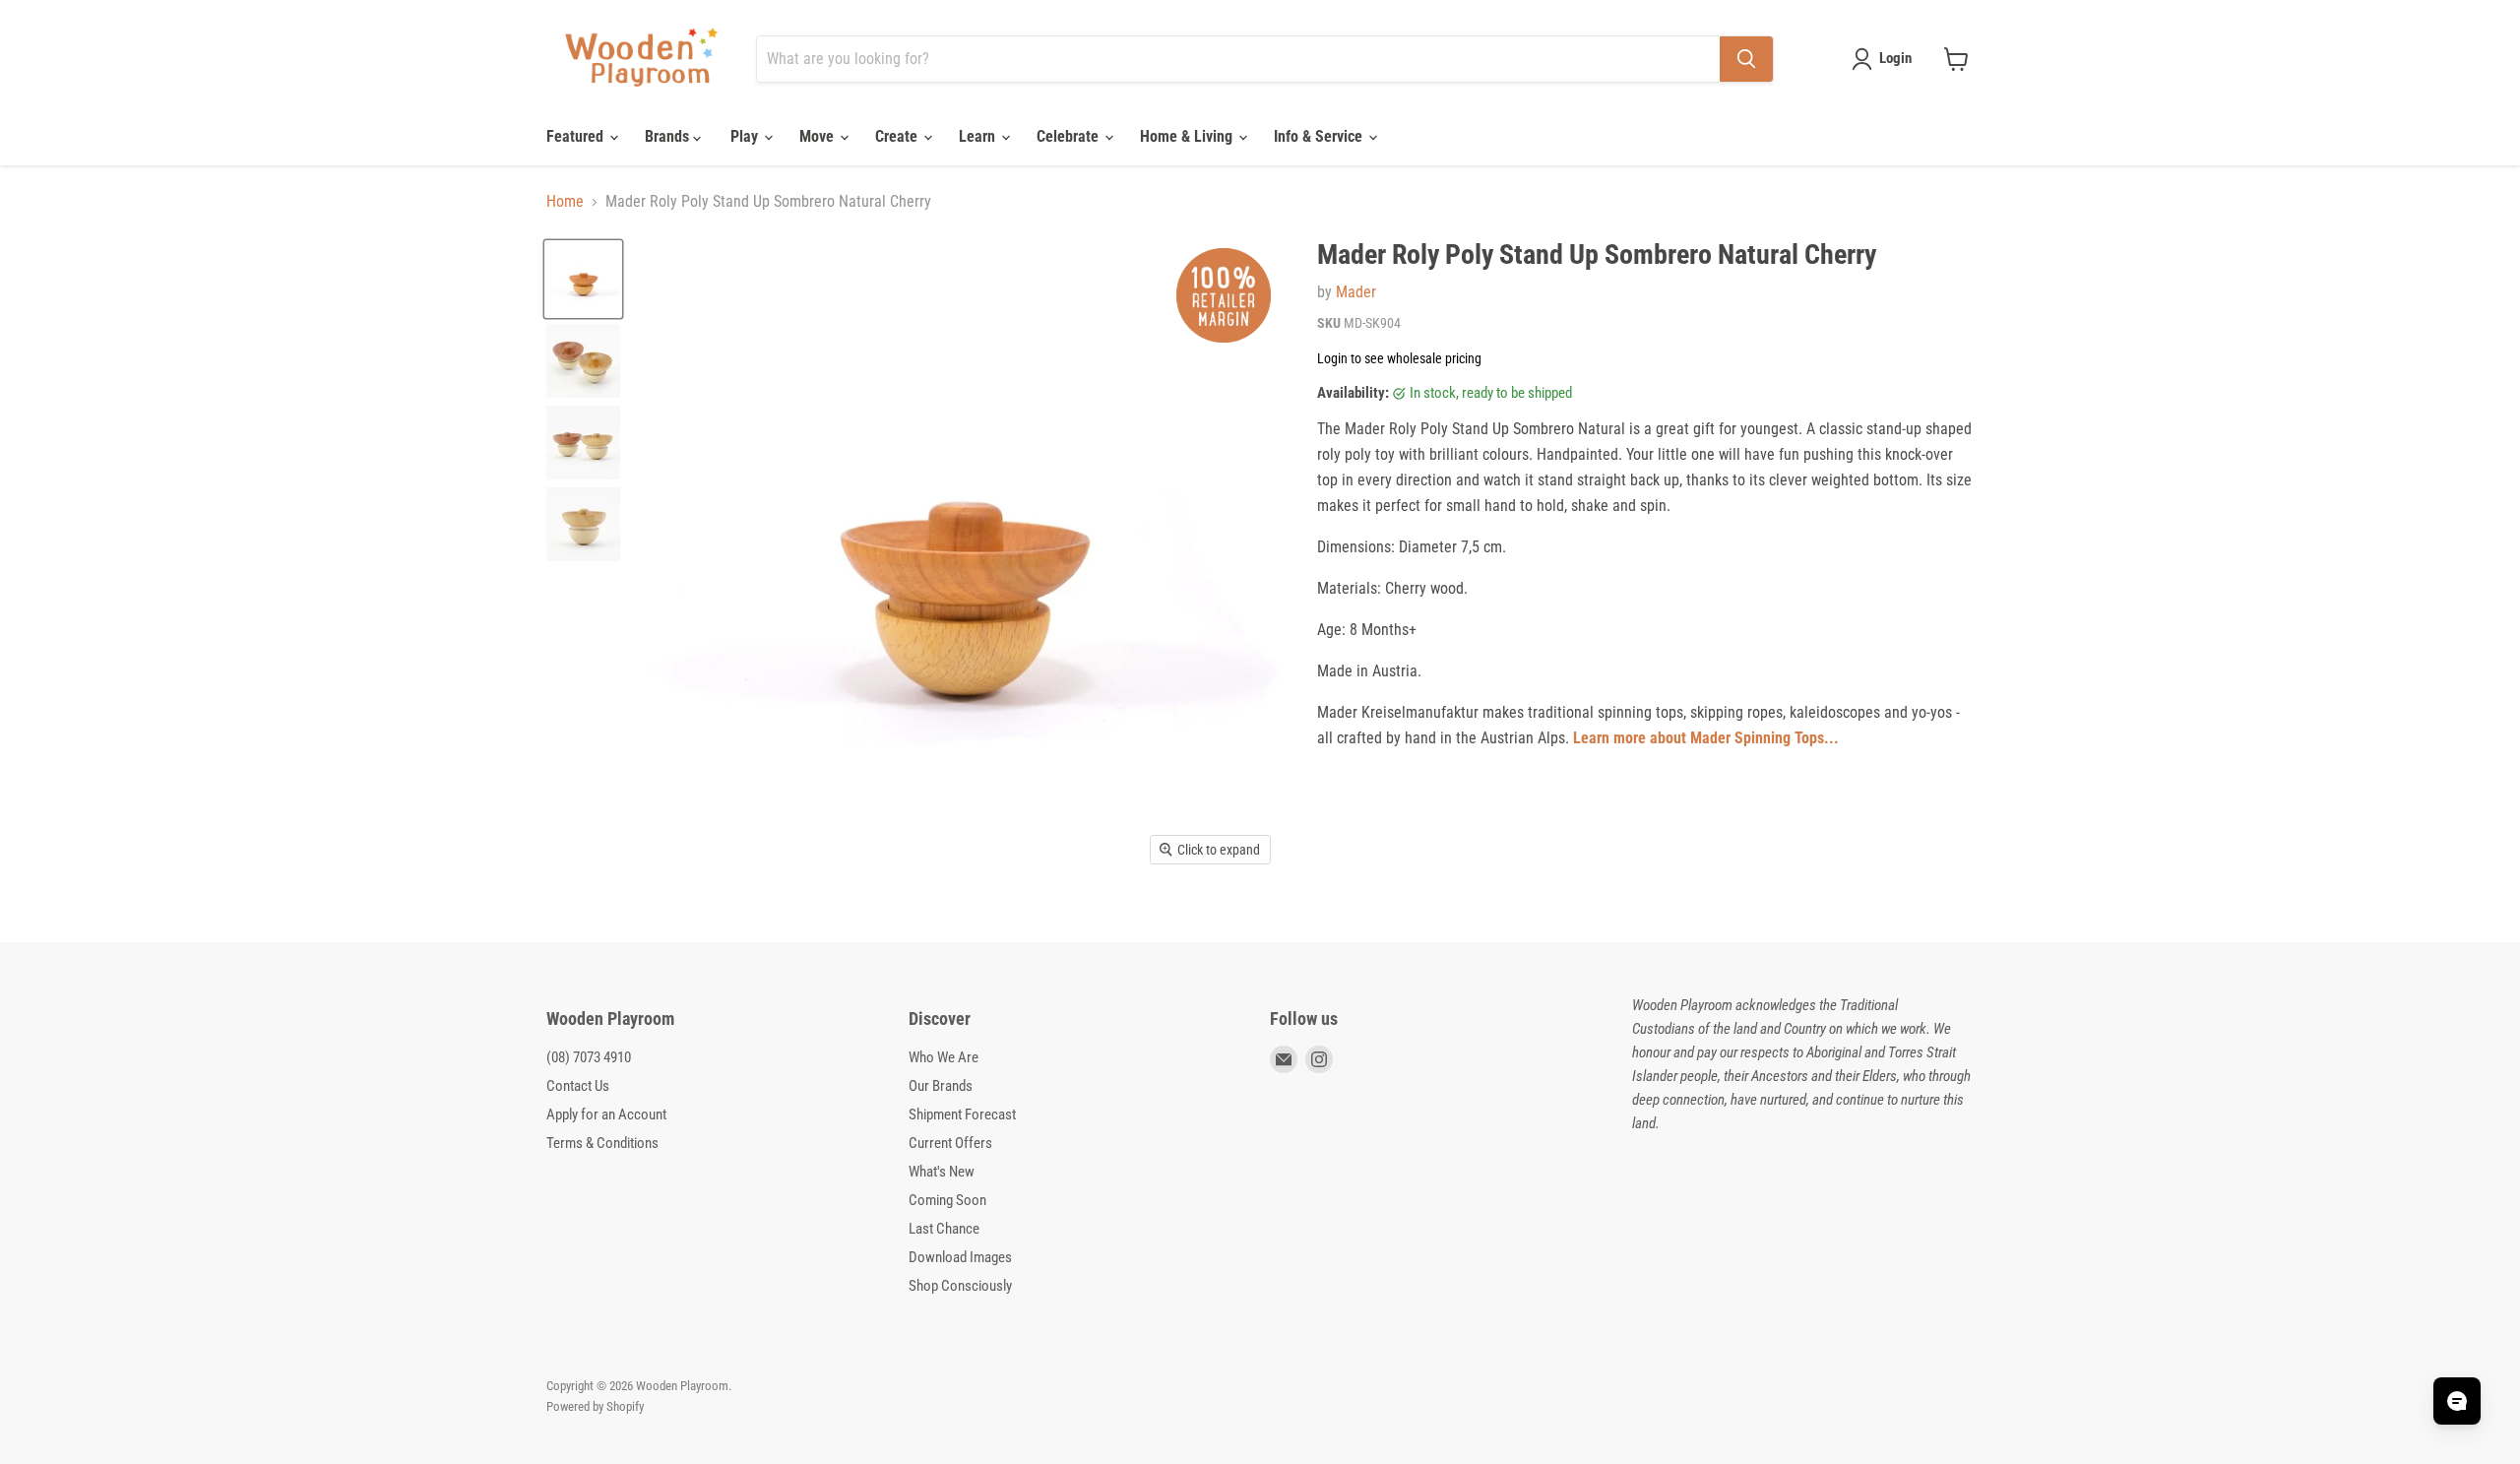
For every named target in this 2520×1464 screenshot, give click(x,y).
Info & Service (1320, 136)
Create (898, 136)
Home (565, 202)
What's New (942, 1172)
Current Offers (950, 1143)
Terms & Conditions (602, 1143)
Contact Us (578, 1086)
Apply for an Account (606, 1114)
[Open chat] (2457, 1401)
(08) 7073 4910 (589, 1057)
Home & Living (1188, 136)
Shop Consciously (960, 1286)
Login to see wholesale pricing (1399, 358)
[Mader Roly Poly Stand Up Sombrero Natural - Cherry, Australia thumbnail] (583, 279)
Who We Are (944, 1057)
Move (819, 136)
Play (746, 136)
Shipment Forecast (962, 1114)
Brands (669, 136)
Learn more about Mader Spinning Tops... (1706, 738)
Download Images (960, 1257)
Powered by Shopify (595, 1406)
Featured (577, 136)
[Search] (1746, 59)
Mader (1356, 292)
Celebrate (1070, 136)
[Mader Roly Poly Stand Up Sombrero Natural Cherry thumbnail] (583, 361)
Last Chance (944, 1229)
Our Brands (941, 1086)
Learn (979, 136)
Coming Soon (947, 1200)
